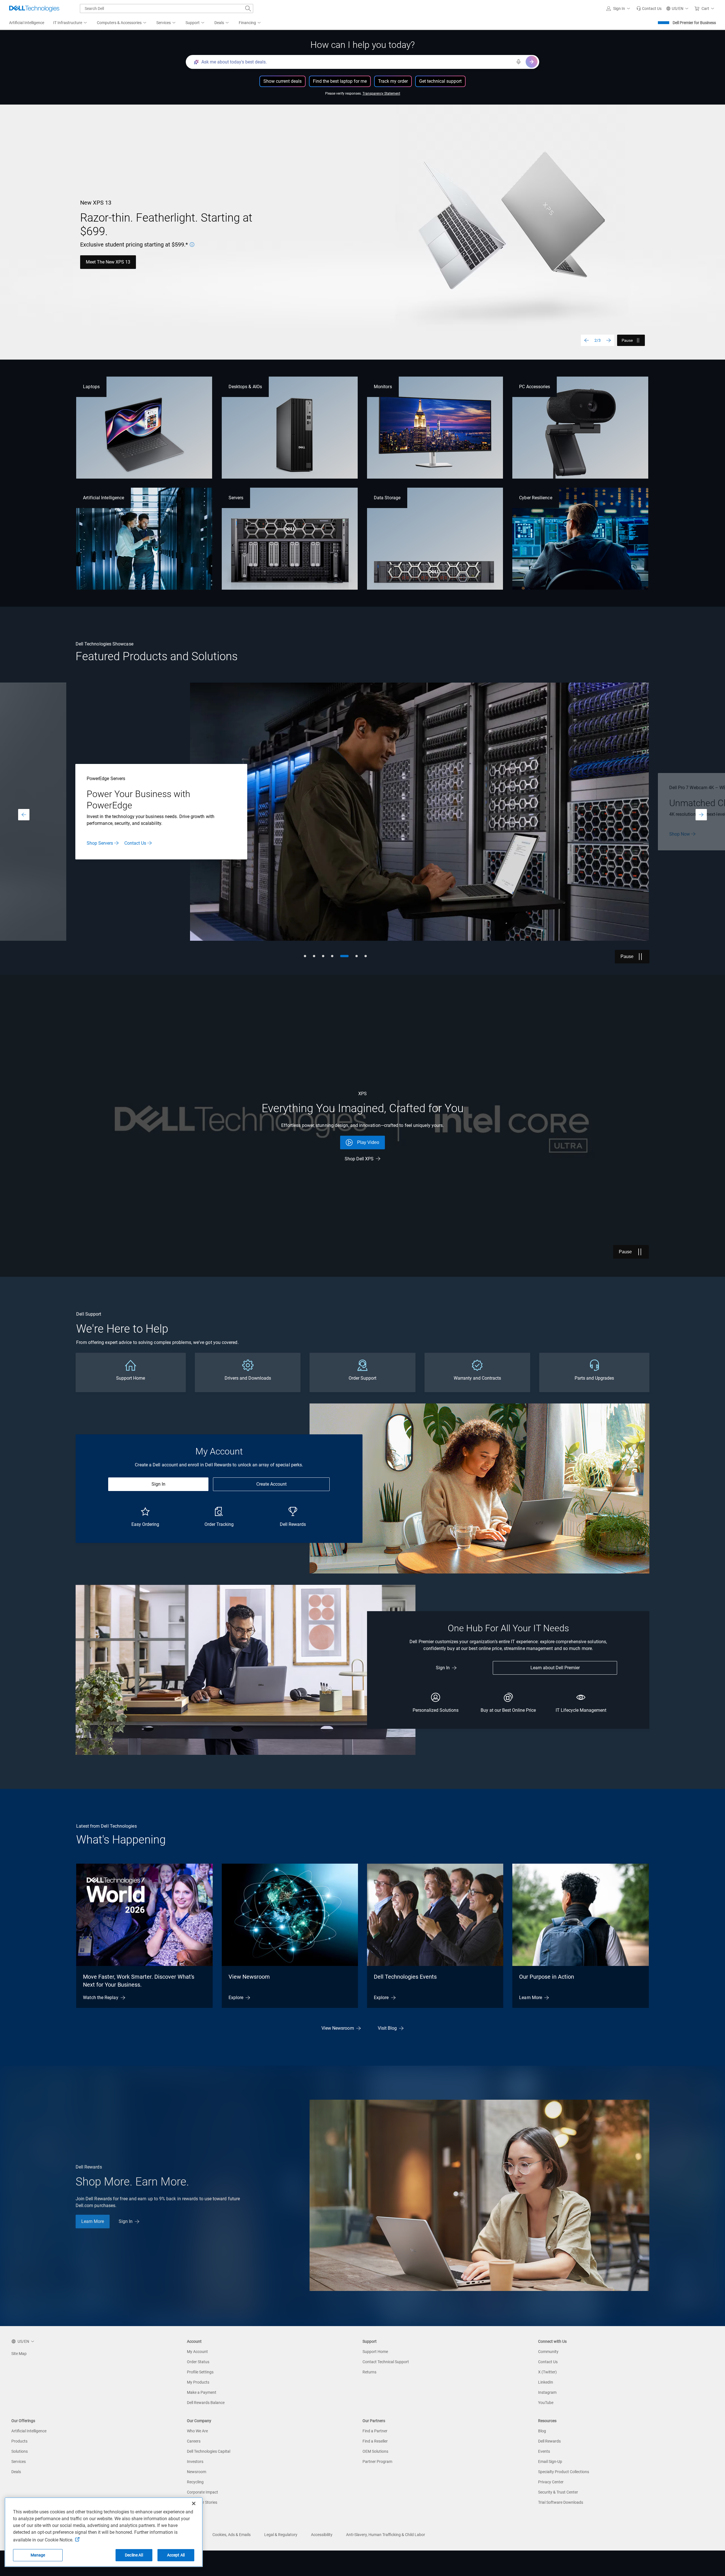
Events (544, 2451)
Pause (627, 340)
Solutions (20, 2451)
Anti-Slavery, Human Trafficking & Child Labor (386, 2535)
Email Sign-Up (550, 2462)
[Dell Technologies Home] (34, 9)
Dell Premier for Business (694, 23)
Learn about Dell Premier (555, 1668)
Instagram (547, 2392)
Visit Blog (387, 2028)
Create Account (271, 1484)
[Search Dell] (248, 9)
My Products (198, 2382)
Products (19, 2441)
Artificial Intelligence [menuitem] (27, 23)
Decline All (134, 2555)
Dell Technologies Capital (209, 2451)
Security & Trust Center (558, 2492)
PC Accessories (535, 387)
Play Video (368, 1142)
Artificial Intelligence (104, 498)
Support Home (375, 2352)
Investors (195, 2462)
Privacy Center (551, 2482)
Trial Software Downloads (561, 2502)
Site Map (19, 2354)
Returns (369, 2372)
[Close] (194, 2503)
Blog (542, 2431)
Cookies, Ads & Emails (232, 2535)
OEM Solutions (375, 2451)
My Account (197, 2352)
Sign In (158, 1484)
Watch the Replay (101, 1998)
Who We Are (197, 2431)
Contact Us (548, 2362)
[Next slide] (609, 340)
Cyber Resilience (536, 498)
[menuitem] (71, 23)
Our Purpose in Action (547, 1977)
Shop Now (96, 259)
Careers (194, 2441)
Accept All (176, 2555)
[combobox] (167, 9)
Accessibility (322, 2535)
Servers (236, 498)
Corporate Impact (202, 2492)
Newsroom (197, 2472)
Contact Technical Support (386, 2362)
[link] (649, 9)
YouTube (546, 2403)
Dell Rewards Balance (206, 2403)
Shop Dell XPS (359, 1159)
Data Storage (387, 498)
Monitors (383, 387)
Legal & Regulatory (281, 2535)
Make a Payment (202, 2392)
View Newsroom (249, 1977)
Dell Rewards (549, 2441)
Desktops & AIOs (245, 387)
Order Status (198, 2362)
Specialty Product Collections (564, 2472)
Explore (236, 1998)
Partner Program (377, 2462)
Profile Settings (200, 2372)
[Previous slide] (587, 340)
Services (19, 2462)
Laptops (91, 387)
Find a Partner (375, 2431)
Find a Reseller (375, 2441)
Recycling (195, 2482)
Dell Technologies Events (405, 1977)
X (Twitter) (547, 2372)
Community (548, 2352)
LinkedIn (546, 2382)
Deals (16, 2472)
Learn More (680, 837)
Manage (38, 2555)
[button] (619, 9)
